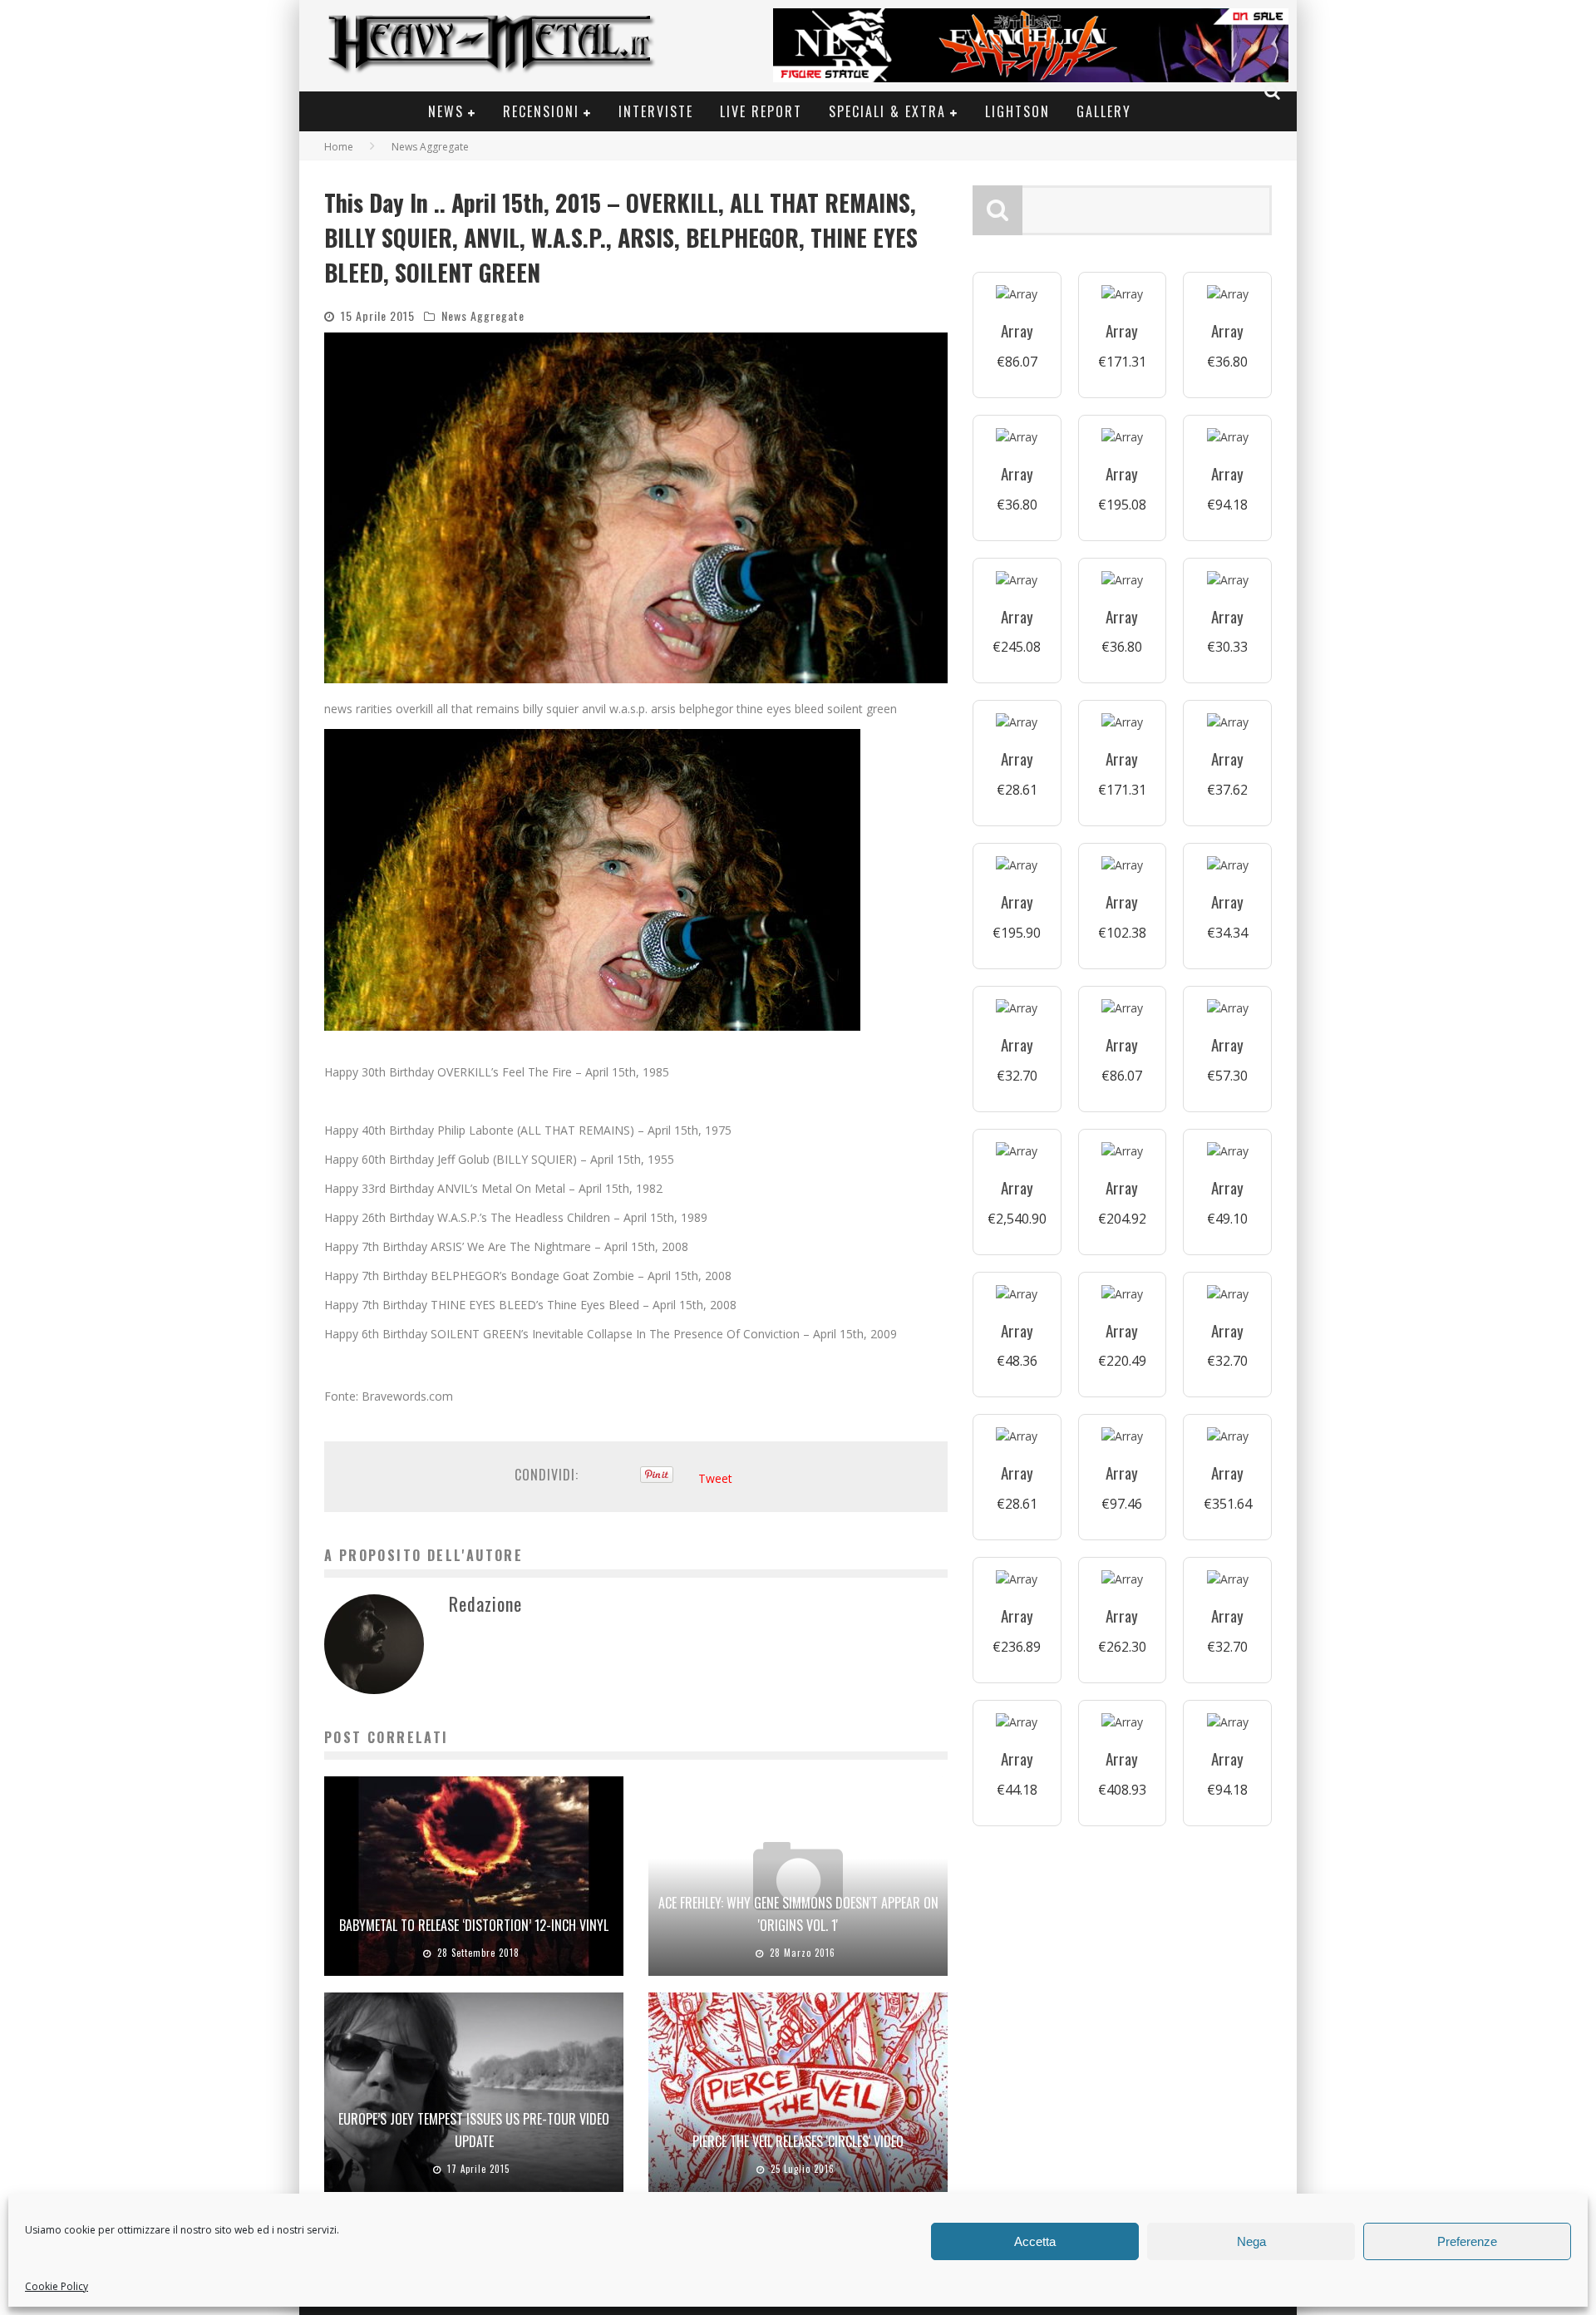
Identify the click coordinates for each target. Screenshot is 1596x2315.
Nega (1251, 2241)
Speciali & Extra (887, 111)
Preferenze (1467, 2241)
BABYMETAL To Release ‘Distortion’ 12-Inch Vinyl (474, 1925)
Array (1017, 330)
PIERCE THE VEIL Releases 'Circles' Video (798, 2141)
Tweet (715, 1478)
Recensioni (541, 111)
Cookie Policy (57, 2286)
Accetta (1035, 2241)
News (446, 111)
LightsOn (1017, 111)
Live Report (761, 111)
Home (339, 147)
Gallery (1104, 111)
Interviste (656, 111)
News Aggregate (483, 315)
